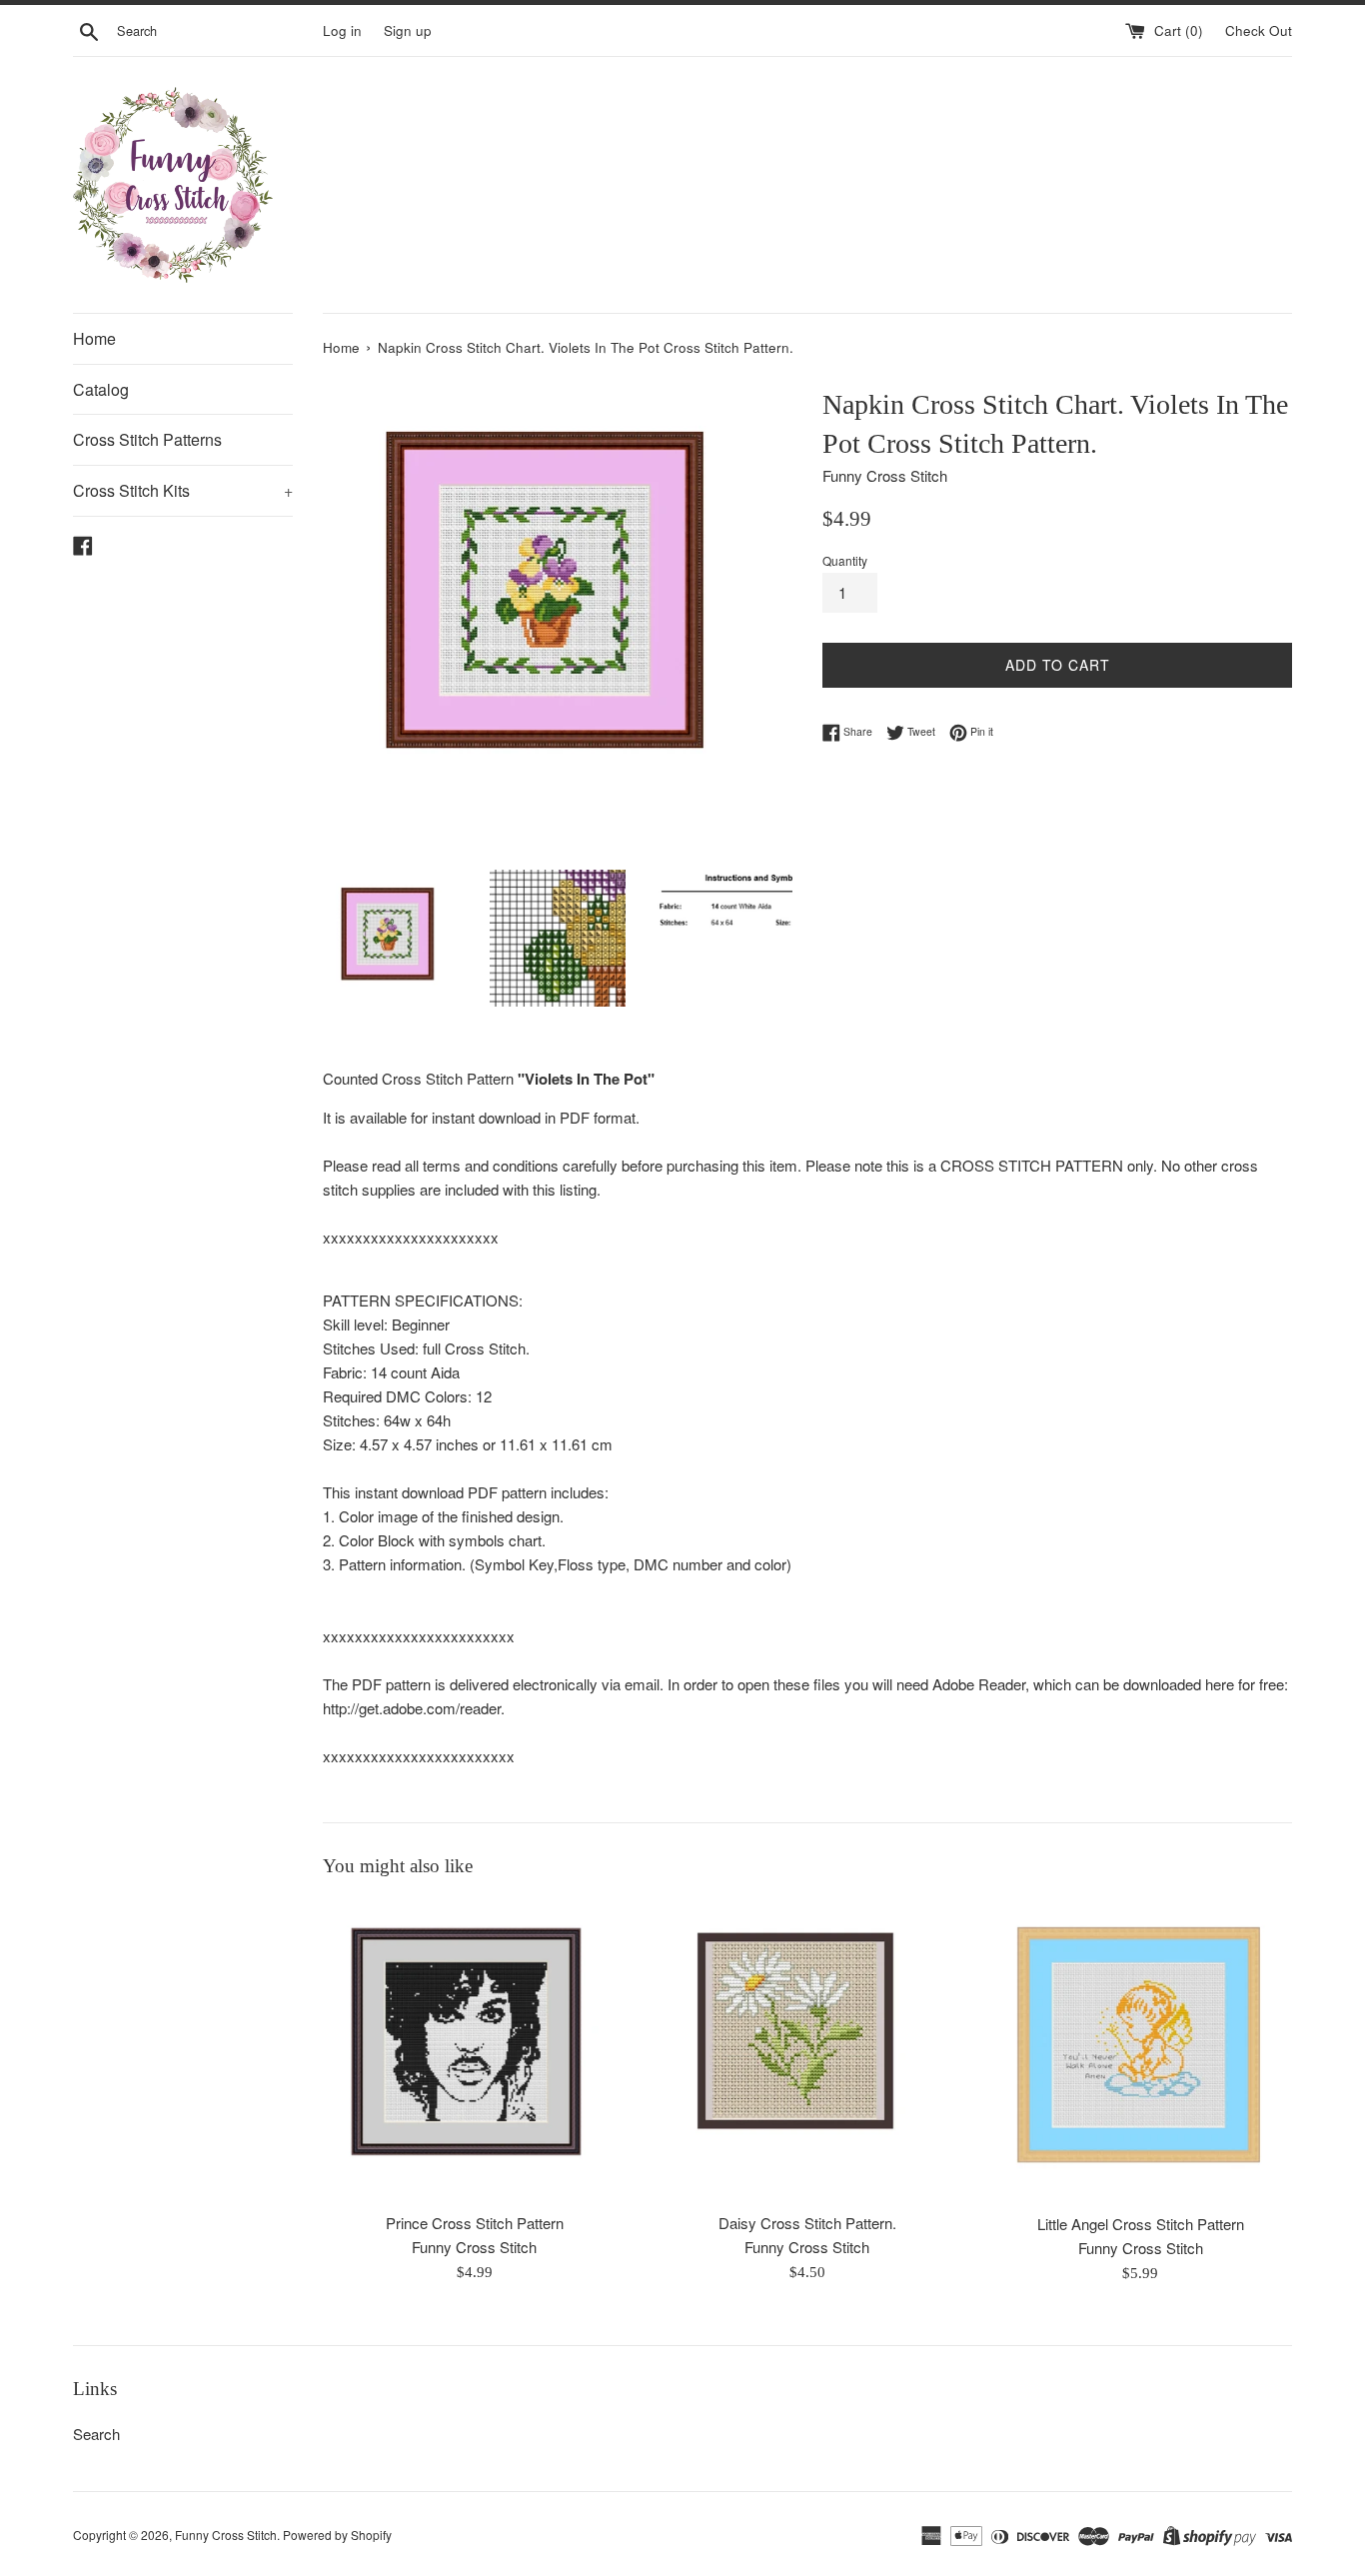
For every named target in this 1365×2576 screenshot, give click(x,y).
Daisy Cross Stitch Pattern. (807, 2223)
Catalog (101, 389)
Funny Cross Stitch (226, 2535)
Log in (342, 30)
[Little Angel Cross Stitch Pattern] (1141, 2050)
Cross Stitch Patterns (147, 439)
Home (94, 338)
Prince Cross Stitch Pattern (475, 2224)
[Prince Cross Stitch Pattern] (474, 2050)
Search (96, 2434)
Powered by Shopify (337, 2535)
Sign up (408, 30)
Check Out (1259, 30)
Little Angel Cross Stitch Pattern (1141, 2224)
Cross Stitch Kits (183, 490)
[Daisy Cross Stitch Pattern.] (807, 2050)
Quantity (845, 560)
